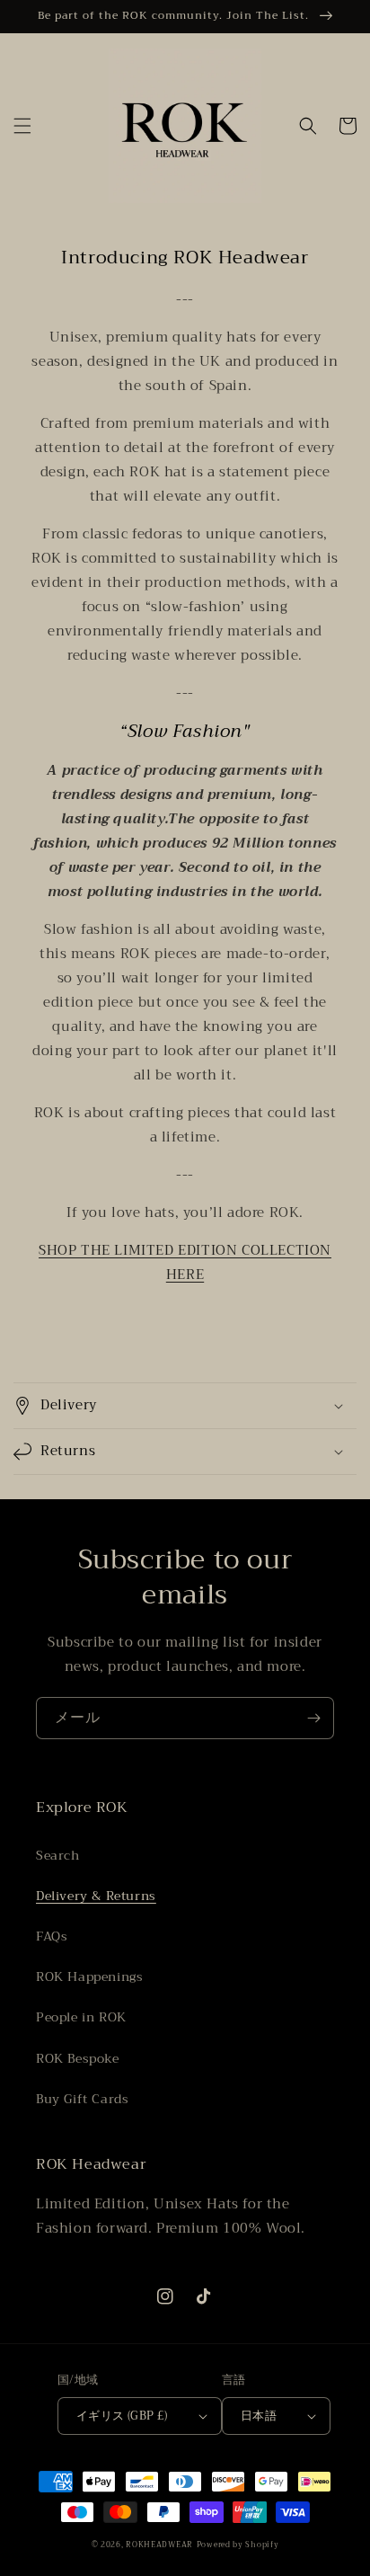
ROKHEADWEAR (159, 2545)
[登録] (313, 1718)
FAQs (52, 1936)
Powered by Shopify (238, 2545)
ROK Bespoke (78, 2058)
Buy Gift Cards (82, 2099)
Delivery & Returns (96, 1896)
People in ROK (81, 2017)
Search (58, 1855)
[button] (22, 126)
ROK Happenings (89, 1976)
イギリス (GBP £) (122, 2416)
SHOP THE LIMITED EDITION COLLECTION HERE (185, 1262)
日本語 (259, 2416)
